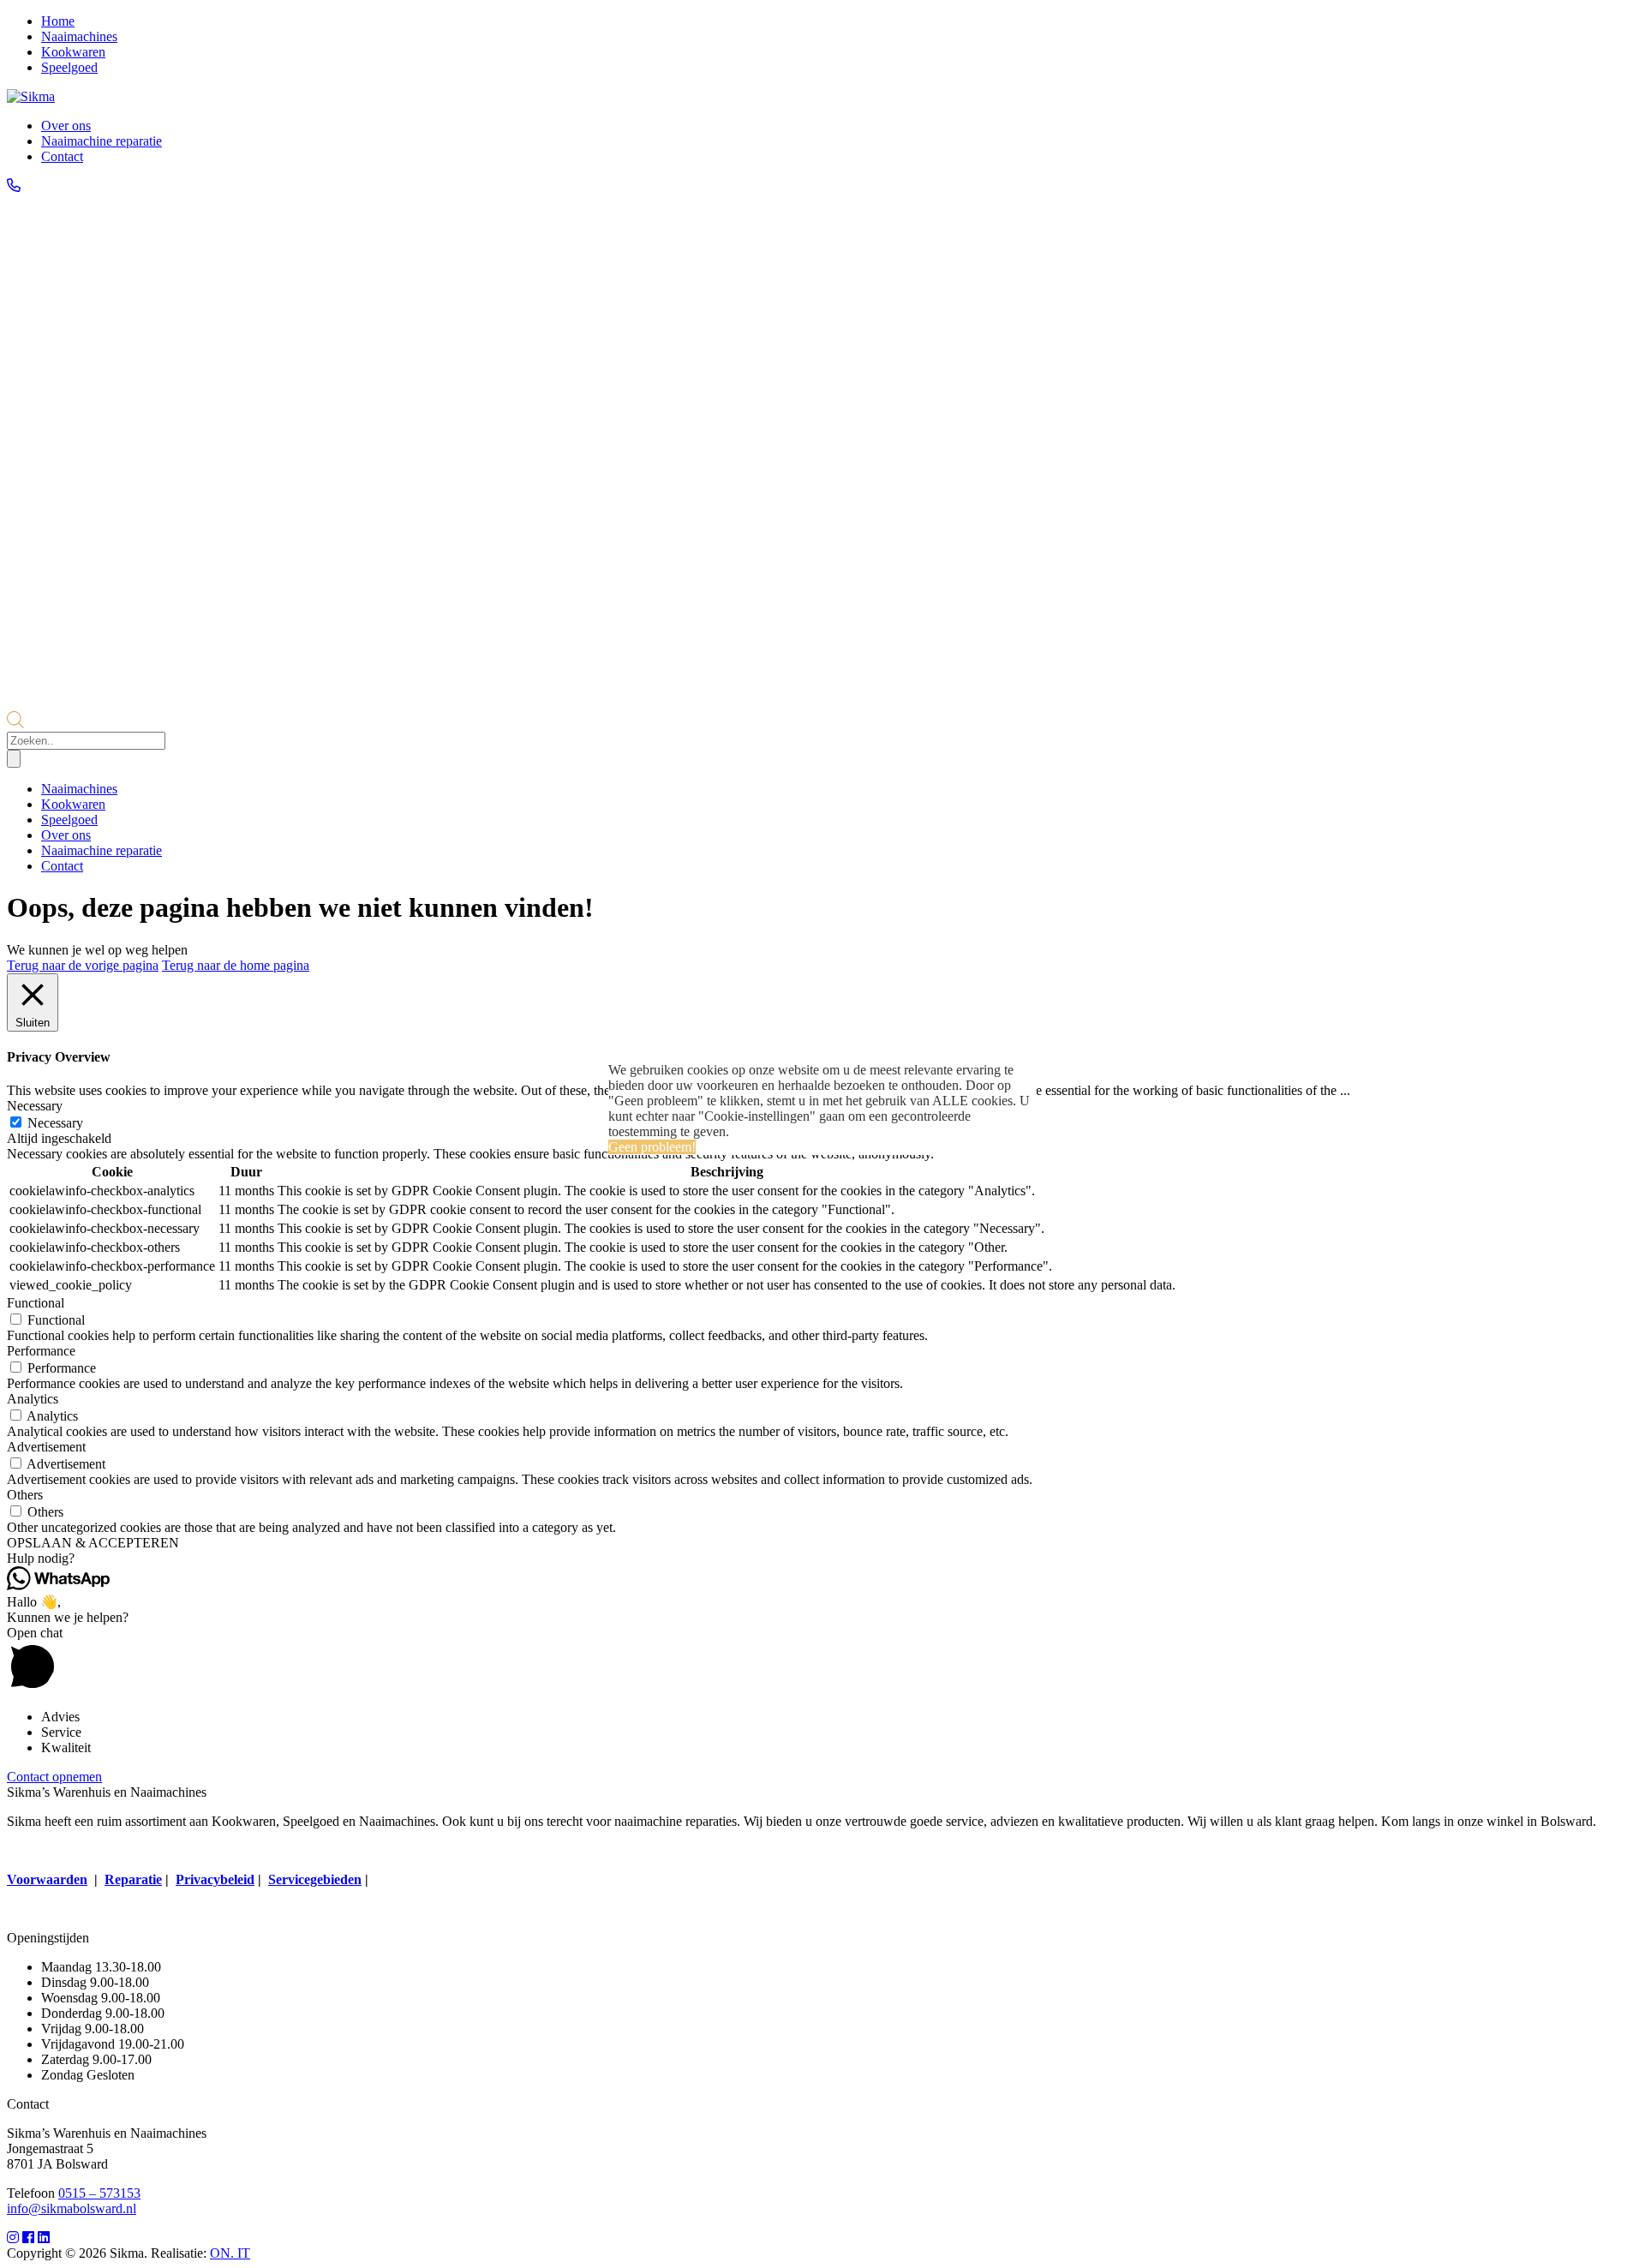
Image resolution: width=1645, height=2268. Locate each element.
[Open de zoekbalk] (15, 724)
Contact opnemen (54, 1777)
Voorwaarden (47, 1879)
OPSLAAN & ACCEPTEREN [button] (93, 1543)
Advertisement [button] (46, 1447)
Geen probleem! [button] (652, 1147)
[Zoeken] (14, 759)
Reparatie (133, 1879)
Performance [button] (41, 1351)
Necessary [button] (35, 1106)
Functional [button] (36, 1303)
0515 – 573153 (99, 2193)
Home (58, 21)
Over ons (66, 126)
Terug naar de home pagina (236, 965)
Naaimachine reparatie (102, 141)
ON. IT (230, 2253)
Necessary (55, 1123)
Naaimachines (79, 36)
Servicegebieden (315, 1879)
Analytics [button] (33, 1399)
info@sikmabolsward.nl (72, 2208)
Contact (62, 156)
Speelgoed (69, 67)
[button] (822, 1559)
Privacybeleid (215, 1879)
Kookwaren (73, 52)
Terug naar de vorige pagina (83, 965)
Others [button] (25, 1495)
